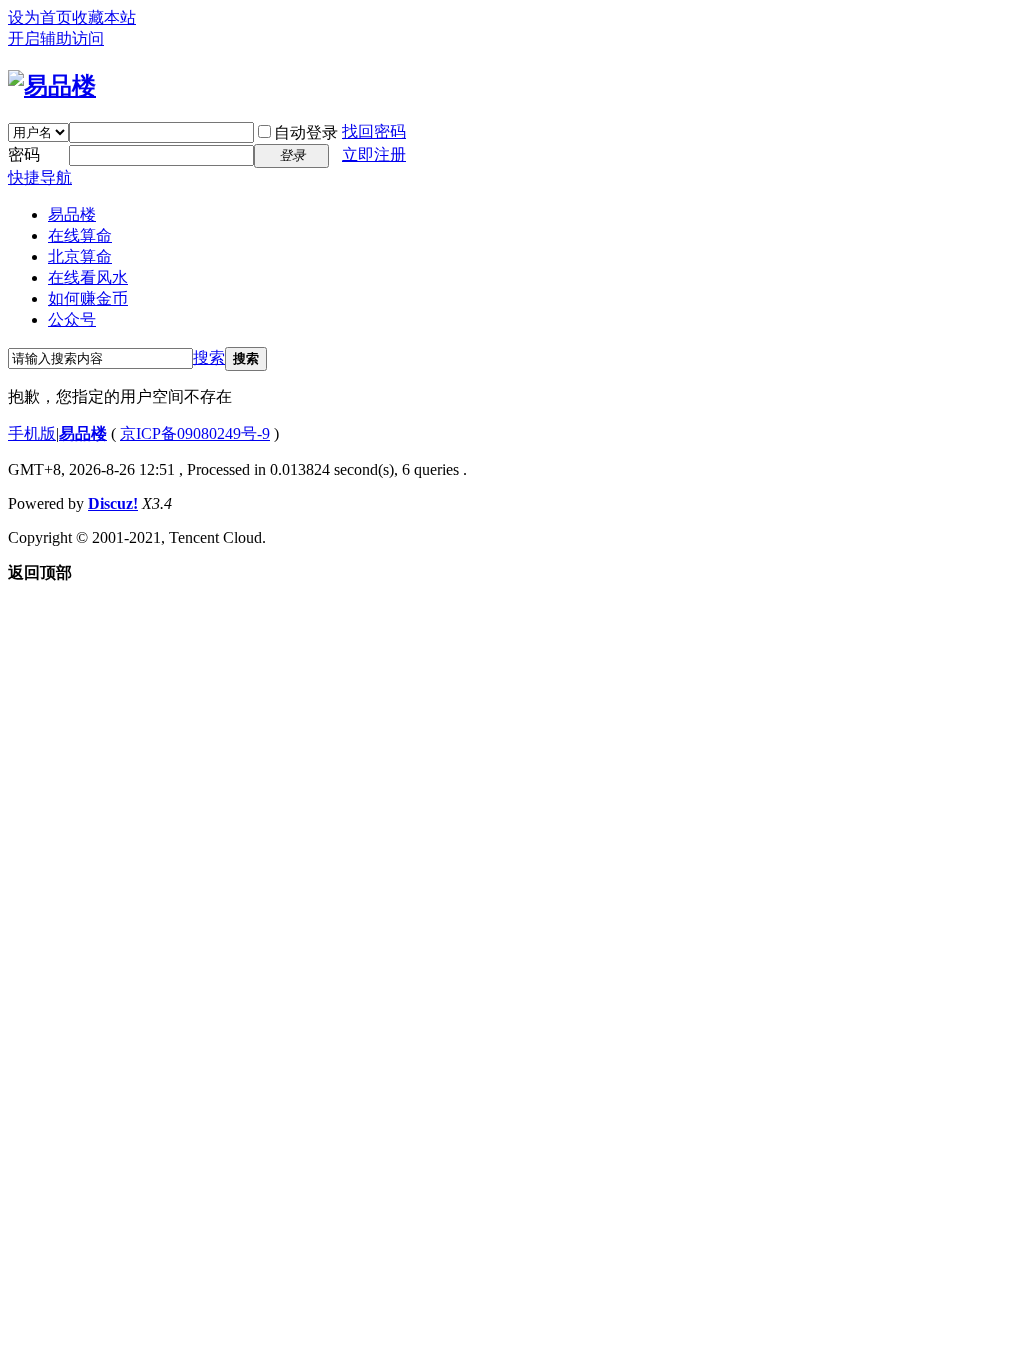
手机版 (32, 433)
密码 (24, 154)
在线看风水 (88, 277)
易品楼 (72, 214)
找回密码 (374, 131)
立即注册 (374, 154)
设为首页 (40, 17)
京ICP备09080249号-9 (195, 433)
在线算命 (80, 235)
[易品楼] (52, 86)
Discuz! (113, 503)
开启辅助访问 (56, 38)
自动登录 (306, 132)
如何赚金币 (88, 298)
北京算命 (80, 256)
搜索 (209, 357)
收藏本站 (104, 17)
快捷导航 (40, 177)
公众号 (72, 319)
